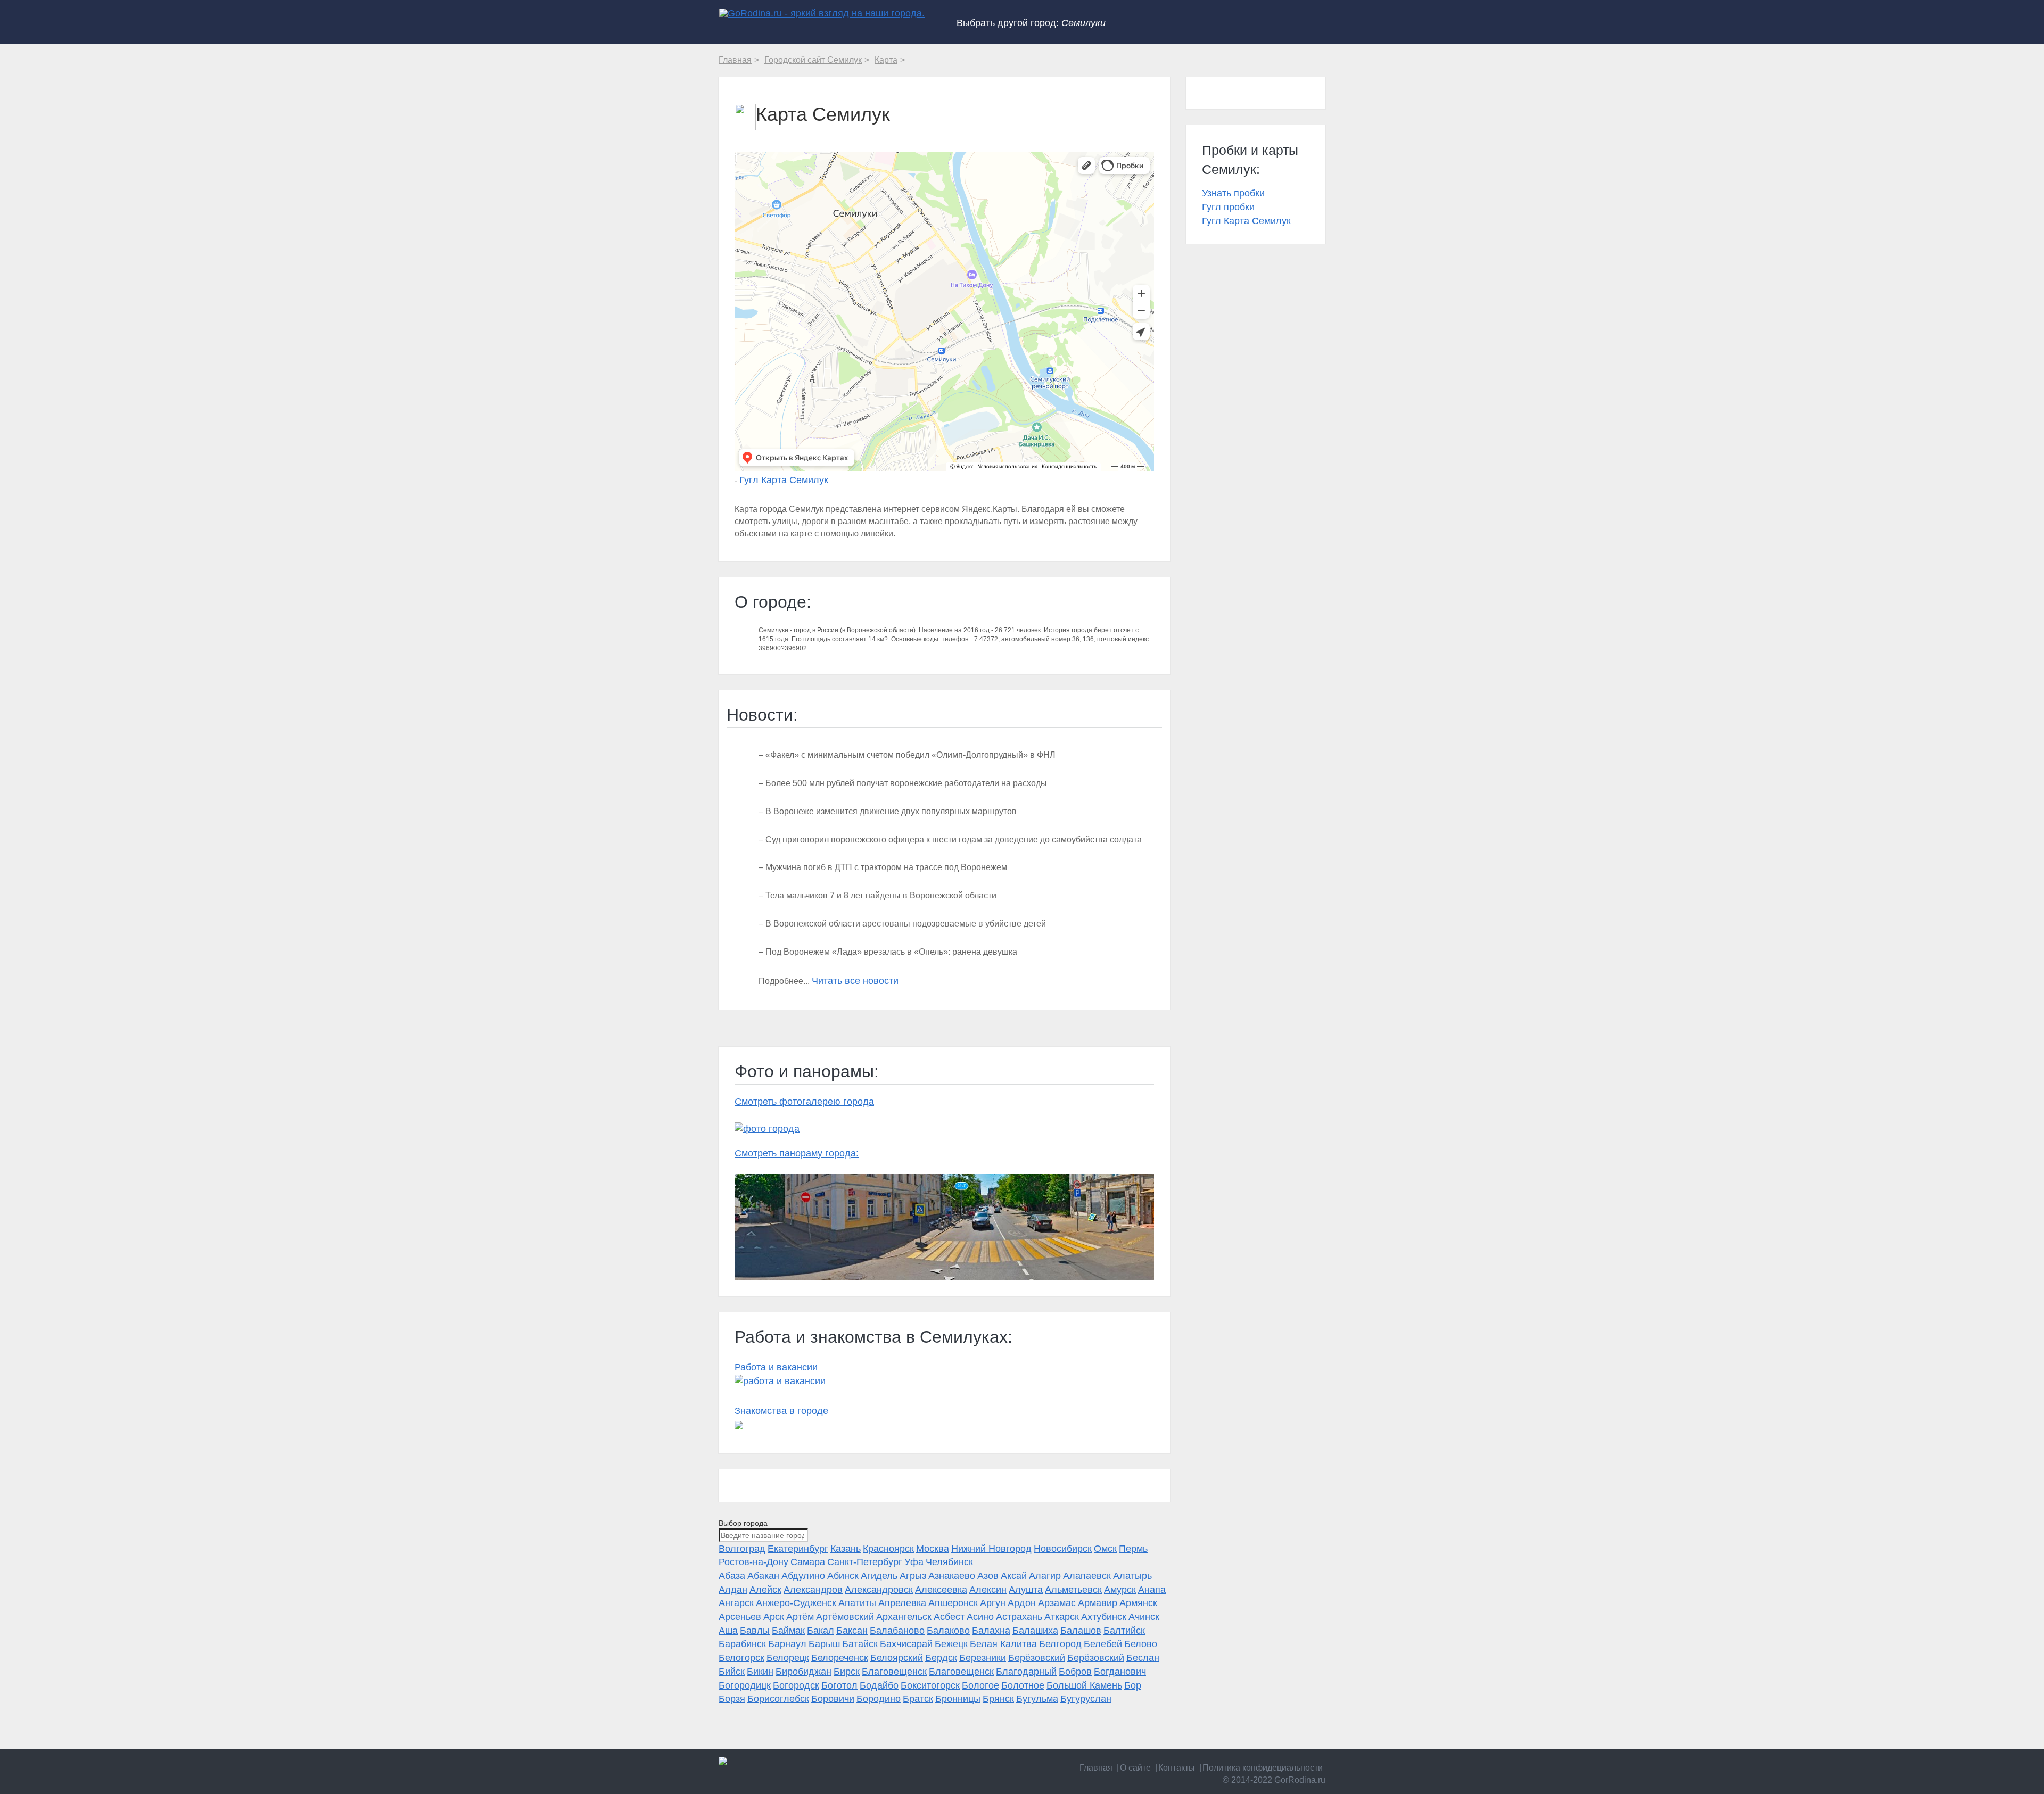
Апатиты (857, 1603)
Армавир (1098, 1603)
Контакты (1177, 1768)
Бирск (847, 1672)
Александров (813, 1590)
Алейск (765, 1590)
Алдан (733, 1590)
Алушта (1026, 1590)
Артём (800, 1617)
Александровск (879, 1590)
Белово (1141, 1644)
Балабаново (897, 1631)
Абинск (843, 1576)
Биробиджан (803, 1672)
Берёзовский (1037, 1658)
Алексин (988, 1590)
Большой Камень (1084, 1685)
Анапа (1152, 1590)
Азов (988, 1576)
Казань (846, 1549)
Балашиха (1035, 1631)
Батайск (860, 1644)
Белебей (1103, 1644)
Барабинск (742, 1644)
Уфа (914, 1562)
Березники (983, 1658)
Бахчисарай (906, 1644)
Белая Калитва (1003, 1644)
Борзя (732, 1699)
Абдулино (803, 1576)
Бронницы (958, 1699)
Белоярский (897, 1658)
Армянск (1138, 1603)
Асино (980, 1617)
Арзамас (1057, 1603)
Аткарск (1062, 1617)
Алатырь (1132, 1576)
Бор (1133, 1685)
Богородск (796, 1685)
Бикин (760, 1672)
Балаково (948, 1631)
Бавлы (755, 1631)
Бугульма (1037, 1699)
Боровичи (833, 1699)
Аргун (993, 1603)
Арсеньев (740, 1617)
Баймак (788, 1631)
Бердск (941, 1658)
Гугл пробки (1228, 207)
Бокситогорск (930, 1685)
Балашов (1081, 1631)
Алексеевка (941, 1590)
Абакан (763, 1576)
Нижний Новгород (991, 1549)
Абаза (732, 1576)
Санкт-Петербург (865, 1562)
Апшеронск (953, 1603)
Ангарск (736, 1603)
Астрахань (1019, 1617)
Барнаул (787, 1644)
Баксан (852, 1631)
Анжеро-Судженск (796, 1603)
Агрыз (913, 1576)
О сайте (1135, 1768)
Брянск (998, 1699)
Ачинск (1144, 1617)
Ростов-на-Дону (753, 1562)
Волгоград (742, 1549)
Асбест (949, 1617)
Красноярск (888, 1549)
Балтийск (1124, 1631)
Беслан (1143, 1658)
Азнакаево (952, 1576)
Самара (808, 1562)
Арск (774, 1617)
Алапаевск (1087, 1576)
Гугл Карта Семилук (784, 480)
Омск (1105, 1549)
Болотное (1023, 1685)
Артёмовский (845, 1617)
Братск (918, 1699)
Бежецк (951, 1644)
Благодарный (1026, 1672)
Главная (1096, 1768)
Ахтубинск (1104, 1617)
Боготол (839, 1685)
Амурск (1120, 1590)
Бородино (879, 1699)
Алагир (1045, 1576)
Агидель (879, 1576)
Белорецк (788, 1658)
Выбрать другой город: (1031, 23)
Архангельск (904, 1617)
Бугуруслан (1086, 1699)
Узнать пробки (1233, 193)
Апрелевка (902, 1603)
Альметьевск (1073, 1590)
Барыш (824, 1644)
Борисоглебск (778, 1699)
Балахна (991, 1631)
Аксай (1014, 1576)
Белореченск (840, 1658)
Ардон (1022, 1603)
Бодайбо (879, 1685)
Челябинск (949, 1562)
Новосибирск (1063, 1549)
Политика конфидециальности (1263, 1768)
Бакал (821, 1631)
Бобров (1075, 1672)
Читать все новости (855, 981)
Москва (933, 1549)
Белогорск (741, 1658)
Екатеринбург (798, 1549)
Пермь (1133, 1549)
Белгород (1060, 1644)
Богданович (1120, 1672)
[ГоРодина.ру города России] (789, 1761)
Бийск (732, 1672)
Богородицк (745, 1685)
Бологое (980, 1685)
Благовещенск (894, 1672)
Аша (728, 1631)
